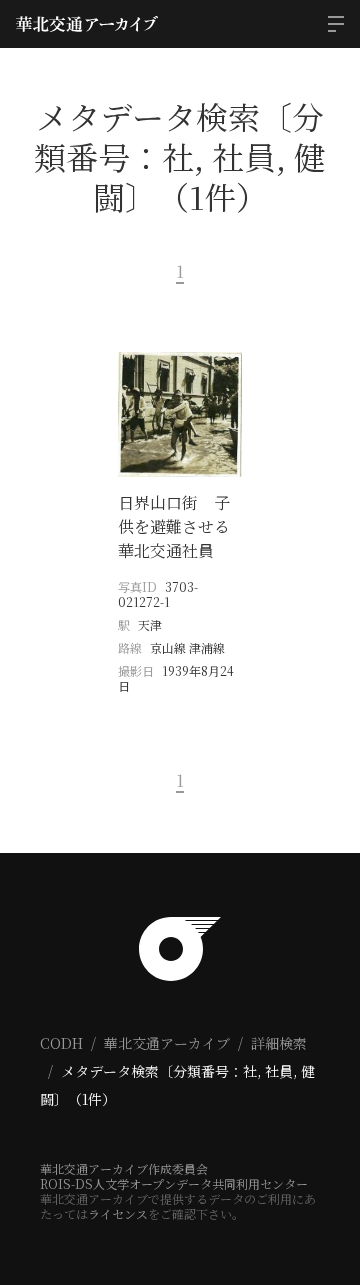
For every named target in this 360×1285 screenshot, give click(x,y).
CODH (61, 1043)
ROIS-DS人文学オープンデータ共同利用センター (174, 1183)
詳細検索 (279, 1043)
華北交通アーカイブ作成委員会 (124, 1168)
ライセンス (118, 1213)
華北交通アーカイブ (167, 1043)
